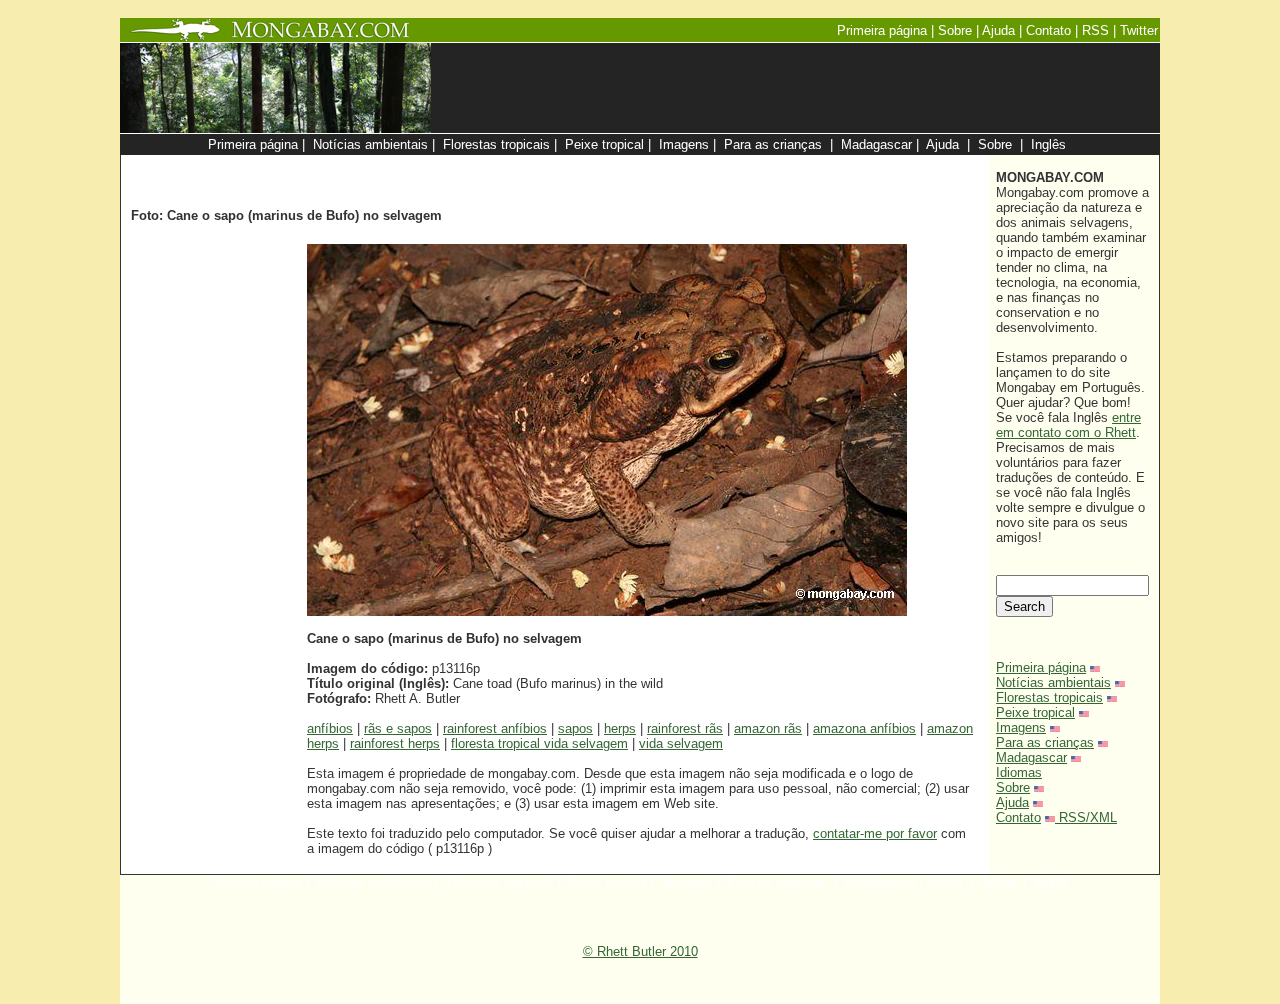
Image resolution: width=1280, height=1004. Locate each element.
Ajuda (1012, 802)
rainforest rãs (685, 728)
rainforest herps (395, 743)
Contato (1018, 817)
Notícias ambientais (1053, 682)
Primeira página (1041, 667)
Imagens (1021, 727)
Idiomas (1019, 772)
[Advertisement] (742, 165)
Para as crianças (1045, 742)
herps (620, 728)
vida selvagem (681, 743)
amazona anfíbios (864, 728)
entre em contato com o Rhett (1068, 425)
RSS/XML (1088, 817)
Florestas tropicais (1049, 697)
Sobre (1013, 787)
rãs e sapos (398, 728)
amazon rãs (768, 728)
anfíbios (330, 728)
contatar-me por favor (875, 833)
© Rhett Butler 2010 (640, 951)
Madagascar (1031, 757)
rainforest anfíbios (495, 728)
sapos (575, 728)
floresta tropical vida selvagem (539, 743)
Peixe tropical (1035, 712)
